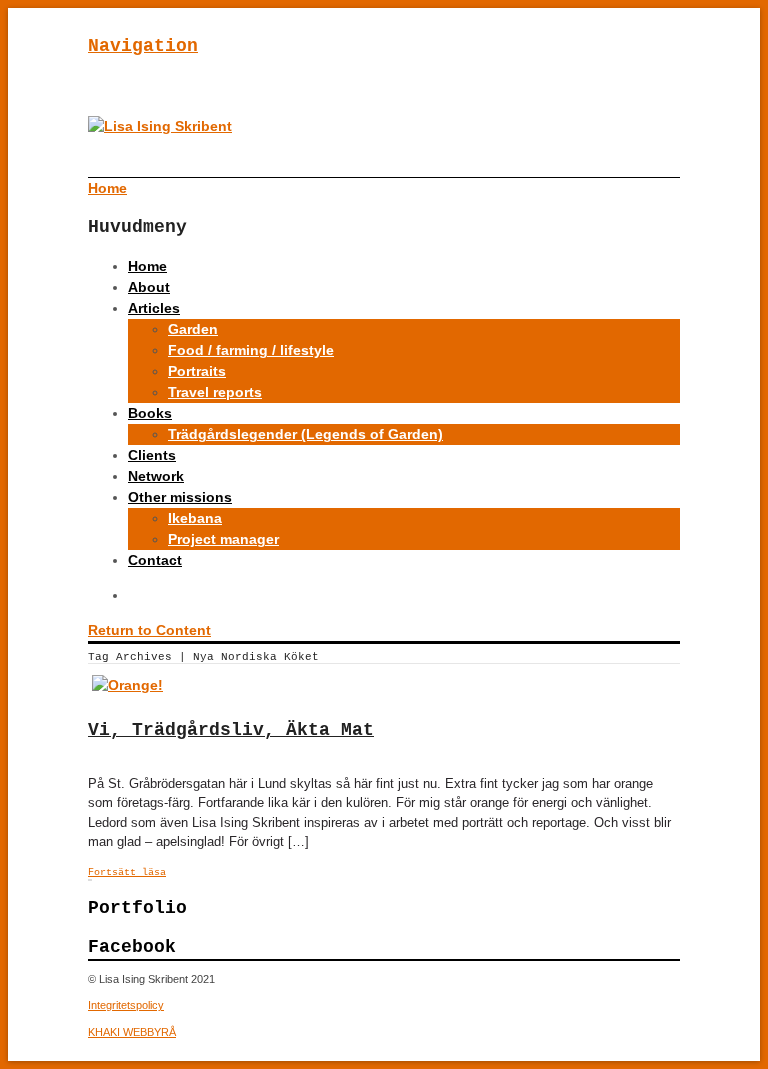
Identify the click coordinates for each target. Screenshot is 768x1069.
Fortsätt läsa (127, 872)
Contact (155, 560)
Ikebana (195, 518)
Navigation (143, 46)
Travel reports (215, 392)
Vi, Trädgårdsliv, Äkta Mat (231, 730)
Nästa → (91, 880)
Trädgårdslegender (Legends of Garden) (305, 434)
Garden (193, 329)
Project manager (223, 539)
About (149, 287)
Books (150, 413)
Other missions (180, 497)
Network (156, 476)
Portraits (197, 371)
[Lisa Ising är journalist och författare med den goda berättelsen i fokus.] (160, 126)
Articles (154, 308)
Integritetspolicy (126, 1005)
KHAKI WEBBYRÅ (132, 1032)
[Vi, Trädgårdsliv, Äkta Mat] (127, 685)
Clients (152, 455)
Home (147, 266)
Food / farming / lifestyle (251, 350)
